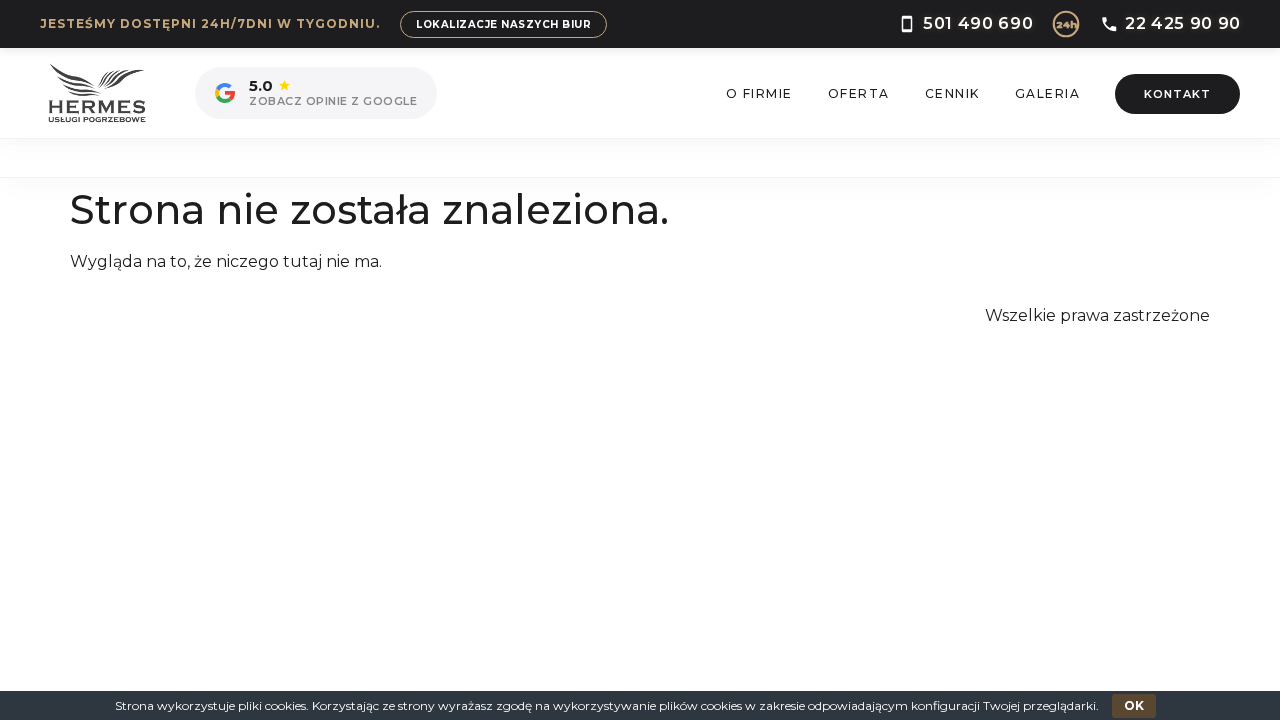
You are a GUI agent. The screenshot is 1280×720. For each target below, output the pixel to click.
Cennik (952, 93)
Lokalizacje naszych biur (503, 24)
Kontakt (1177, 94)
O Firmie (759, 93)
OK (1134, 705)
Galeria (1048, 93)
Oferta (859, 93)
